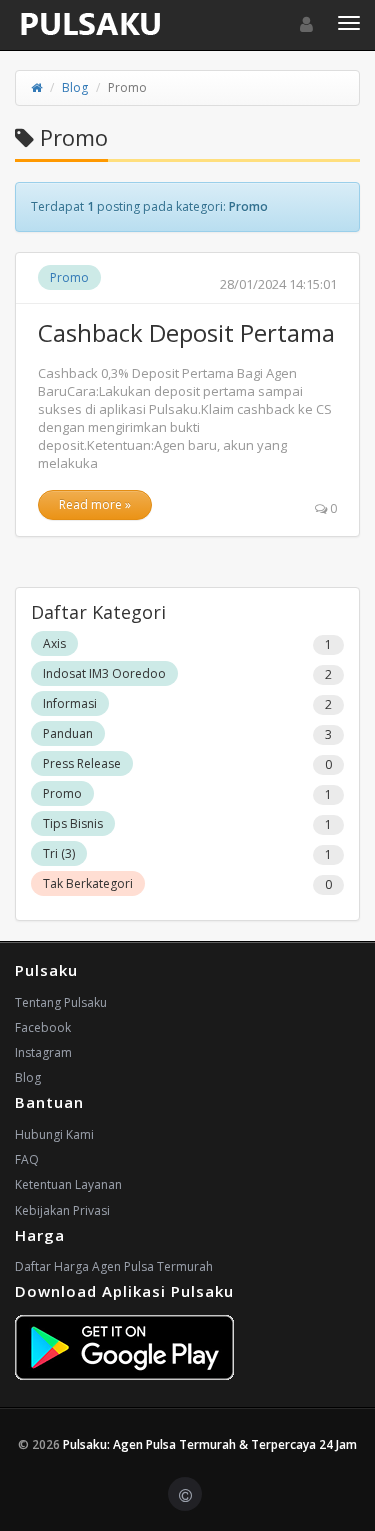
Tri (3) (59, 853)
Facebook (43, 1027)
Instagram (43, 1052)
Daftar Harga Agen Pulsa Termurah (114, 1266)
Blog (75, 87)
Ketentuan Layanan (68, 1184)
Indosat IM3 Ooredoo (104, 673)
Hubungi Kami (54, 1134)
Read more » (95, 504)
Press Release (82, 763)
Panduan (68, 733)
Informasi (70, 703)
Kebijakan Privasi (62, 1210)
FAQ (27, 1159)
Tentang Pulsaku (61, 1002)
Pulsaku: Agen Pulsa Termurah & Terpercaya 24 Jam (210, 1444)
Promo (69, 277)
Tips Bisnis (73, 823)
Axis (54, 643)
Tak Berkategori (88, 883)
